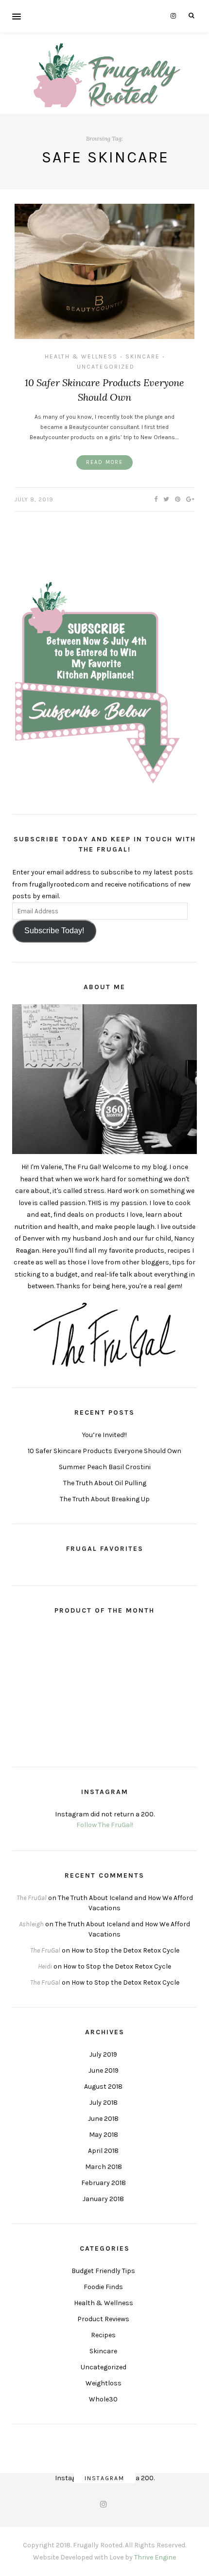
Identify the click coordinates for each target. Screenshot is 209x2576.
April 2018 (103, 2151)
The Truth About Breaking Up (105, 1499)
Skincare (143, 356)
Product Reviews (103, 2319)
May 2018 (104, 2135)
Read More (104, 462)
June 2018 (103, 2119)
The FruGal (32, 1898)
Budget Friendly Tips (103, 2271)
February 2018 (104, 2183)
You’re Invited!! (104, 1435)
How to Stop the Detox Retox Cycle (125, 1950)
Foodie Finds (103, 2287)
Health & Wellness (81, 356)
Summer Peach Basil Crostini (105, 1467)
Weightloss (104, 2383)
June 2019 (104, 2070)
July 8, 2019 (34, 499)
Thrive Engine (155, 2557)
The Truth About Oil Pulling (105, 1483)
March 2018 (104, 2167)
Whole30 (103, 2399)
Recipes (103, 2335)
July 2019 (103, 2054)
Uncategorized (106, 367)
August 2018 (103, 2087)
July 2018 (104, 2103)
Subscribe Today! (54, 931)
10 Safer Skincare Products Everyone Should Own (104, 1451)
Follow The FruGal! (105, 1825)
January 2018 (103, 2199)
